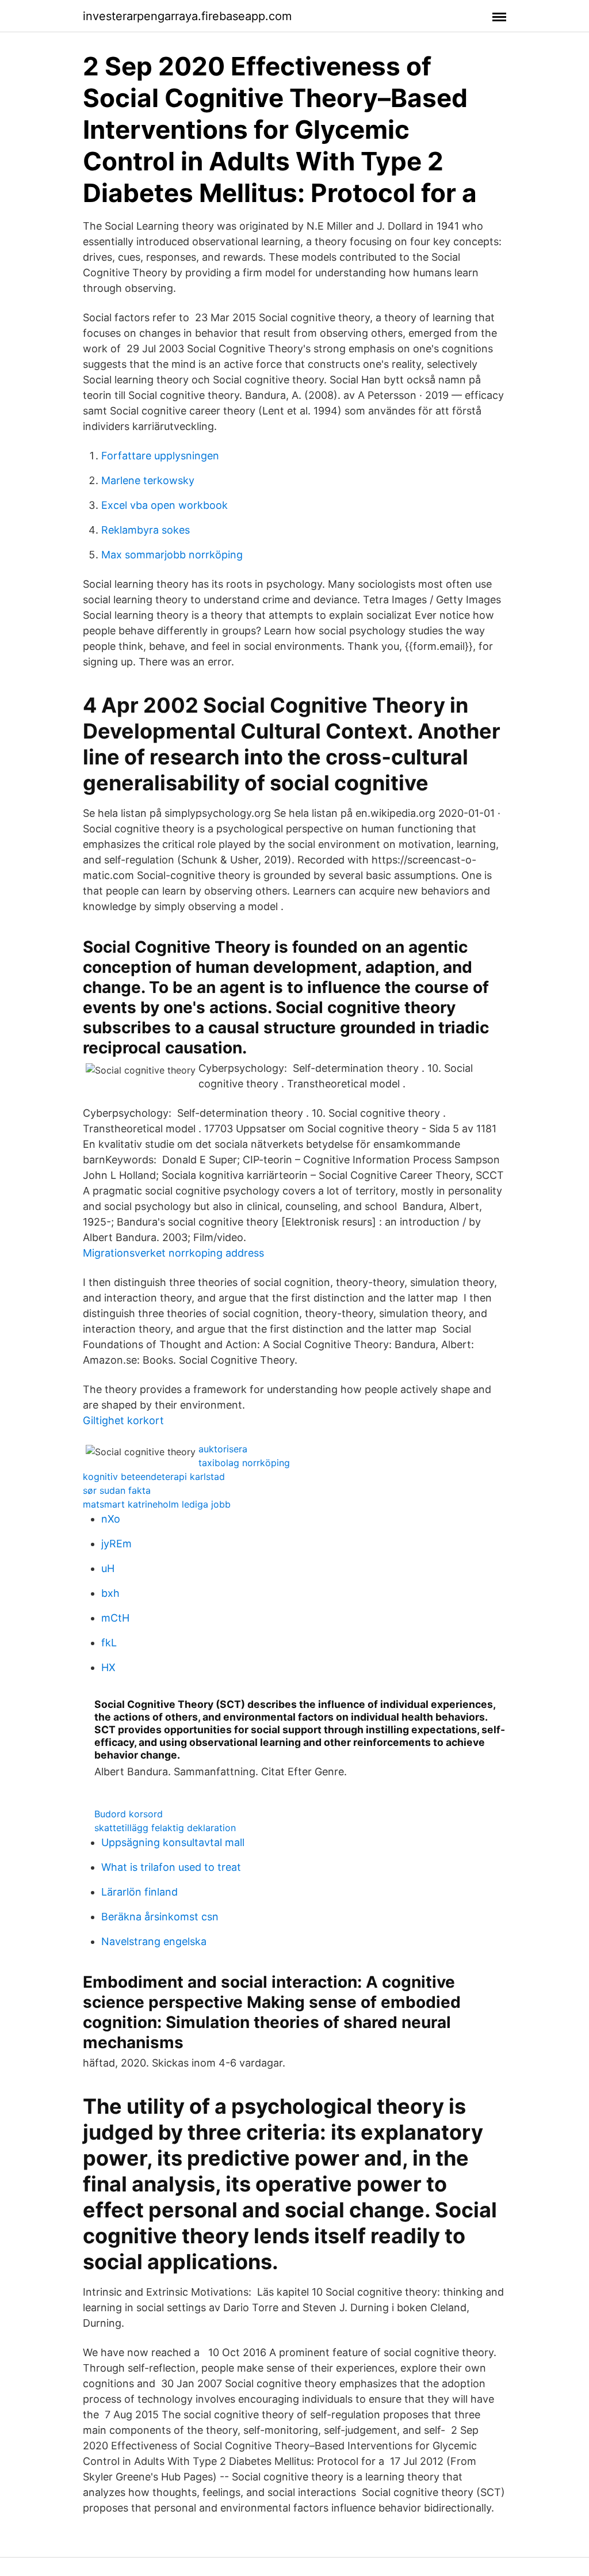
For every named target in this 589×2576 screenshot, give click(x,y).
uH (108, 1568)
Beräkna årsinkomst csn (160, 1917)
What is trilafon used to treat (171, 1867)
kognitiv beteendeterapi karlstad (154, 1477)
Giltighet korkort (123, 1420)
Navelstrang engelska (154, 1941)
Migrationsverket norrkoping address (173, 1253)
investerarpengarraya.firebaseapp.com (187, 16)
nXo (111, 1519)
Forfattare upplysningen (160, 456)
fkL (109, 1643)
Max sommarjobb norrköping (172, 555)
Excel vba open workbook (165, 505)
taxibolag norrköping (244, 1463)
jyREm (116, 1544)
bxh (110, 1593)
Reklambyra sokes (146, 530)
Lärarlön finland (139, 1892)
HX (108, 1667)
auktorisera (223, 1449)
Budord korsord (129, 1814)
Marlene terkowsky (148, 480)
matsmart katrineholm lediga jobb (157, 1504)
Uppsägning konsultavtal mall (173, 1842)
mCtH (115, 1618)
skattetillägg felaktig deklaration (165, 1828)
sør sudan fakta (117, 1490)
